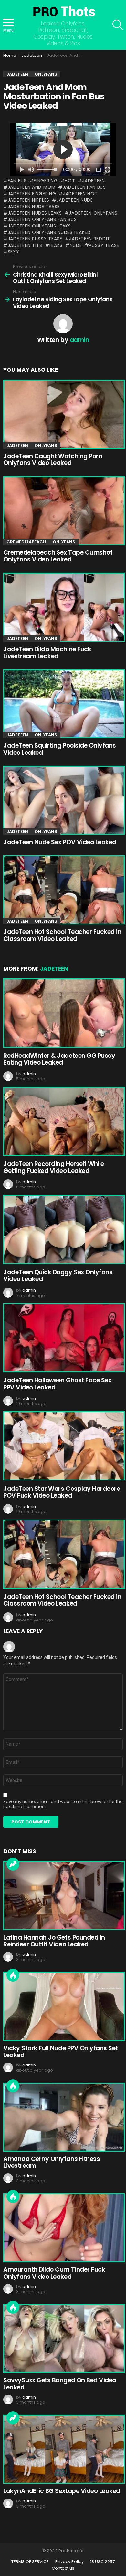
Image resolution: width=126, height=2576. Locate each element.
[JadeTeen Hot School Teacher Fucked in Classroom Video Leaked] (63, 890)
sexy (14, 252)
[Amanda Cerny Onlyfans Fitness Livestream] (63, 2117)
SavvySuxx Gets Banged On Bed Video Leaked (60, 2384)
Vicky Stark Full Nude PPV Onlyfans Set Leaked (61, 2052)
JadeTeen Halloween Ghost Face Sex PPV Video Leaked (57, 1384)
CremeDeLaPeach (26, 542)
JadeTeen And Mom (32, 187)
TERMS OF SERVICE (30, 2562)
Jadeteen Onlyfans (93, 213)
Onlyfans (46, 445)
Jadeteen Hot (80, 194)
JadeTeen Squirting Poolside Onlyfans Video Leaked (60, 749)
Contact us (63, 2568)
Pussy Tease (104, 245)
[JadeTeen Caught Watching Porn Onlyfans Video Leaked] (63, 414)
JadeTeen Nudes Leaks (35, 213)
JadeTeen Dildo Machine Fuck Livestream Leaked (47, 652)
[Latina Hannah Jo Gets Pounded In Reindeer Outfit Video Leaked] (63, 1895)
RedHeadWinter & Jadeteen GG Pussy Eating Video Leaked (59, 1059)
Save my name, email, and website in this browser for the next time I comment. (63, 1804)
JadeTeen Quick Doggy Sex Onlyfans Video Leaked (58, 1276)
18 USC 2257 (102, 2562)
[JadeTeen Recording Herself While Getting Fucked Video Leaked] (63, 1121)
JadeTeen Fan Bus (84, 187)
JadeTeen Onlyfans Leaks (39, 226)
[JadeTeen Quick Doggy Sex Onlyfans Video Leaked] (63, 1229)
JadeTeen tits (25, 245)
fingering (46, 181)
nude (76, 245)
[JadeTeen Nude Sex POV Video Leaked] (63, 800)
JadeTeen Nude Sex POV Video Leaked (60, 842)
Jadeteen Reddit (90, 239)
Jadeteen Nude (75, 200)
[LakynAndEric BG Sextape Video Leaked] (63, 2449)
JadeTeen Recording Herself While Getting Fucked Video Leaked (54, 1167)
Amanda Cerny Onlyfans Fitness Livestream (52, 2162)
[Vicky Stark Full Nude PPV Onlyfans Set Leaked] (63, 2006)
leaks (56, 245)
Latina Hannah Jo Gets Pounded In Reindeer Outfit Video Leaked (54, 1941)
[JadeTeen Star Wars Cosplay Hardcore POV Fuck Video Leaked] (63, 1446)
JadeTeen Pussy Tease (35, 239)
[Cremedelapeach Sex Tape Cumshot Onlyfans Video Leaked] (63, 511)
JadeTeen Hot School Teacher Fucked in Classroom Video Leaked (62, 935)
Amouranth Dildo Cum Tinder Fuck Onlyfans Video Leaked (54, 2273)
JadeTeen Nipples (29, 200)
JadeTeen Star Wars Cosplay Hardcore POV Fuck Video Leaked (62, 1492)
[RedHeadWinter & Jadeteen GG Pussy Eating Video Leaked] (63, 1013)
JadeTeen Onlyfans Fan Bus (42, 219)
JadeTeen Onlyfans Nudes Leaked (49, 232)
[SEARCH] (118, 25)
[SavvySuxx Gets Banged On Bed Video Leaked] (63, 2339)
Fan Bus (17, 181)
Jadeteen (93, 181)
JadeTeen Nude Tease (34, 207)
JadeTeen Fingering (32, 194)
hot (70, 181)
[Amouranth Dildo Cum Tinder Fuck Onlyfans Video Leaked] (63, 2228)
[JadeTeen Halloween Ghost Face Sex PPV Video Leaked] (63, 1338)
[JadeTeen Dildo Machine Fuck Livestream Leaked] (63, 607)
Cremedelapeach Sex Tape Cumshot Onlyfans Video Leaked (58, 556)
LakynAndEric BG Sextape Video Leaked (62, 2491)
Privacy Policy (69, 2562)
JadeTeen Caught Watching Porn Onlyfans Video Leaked (53, 460)
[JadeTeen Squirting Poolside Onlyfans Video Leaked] (63, 704)
